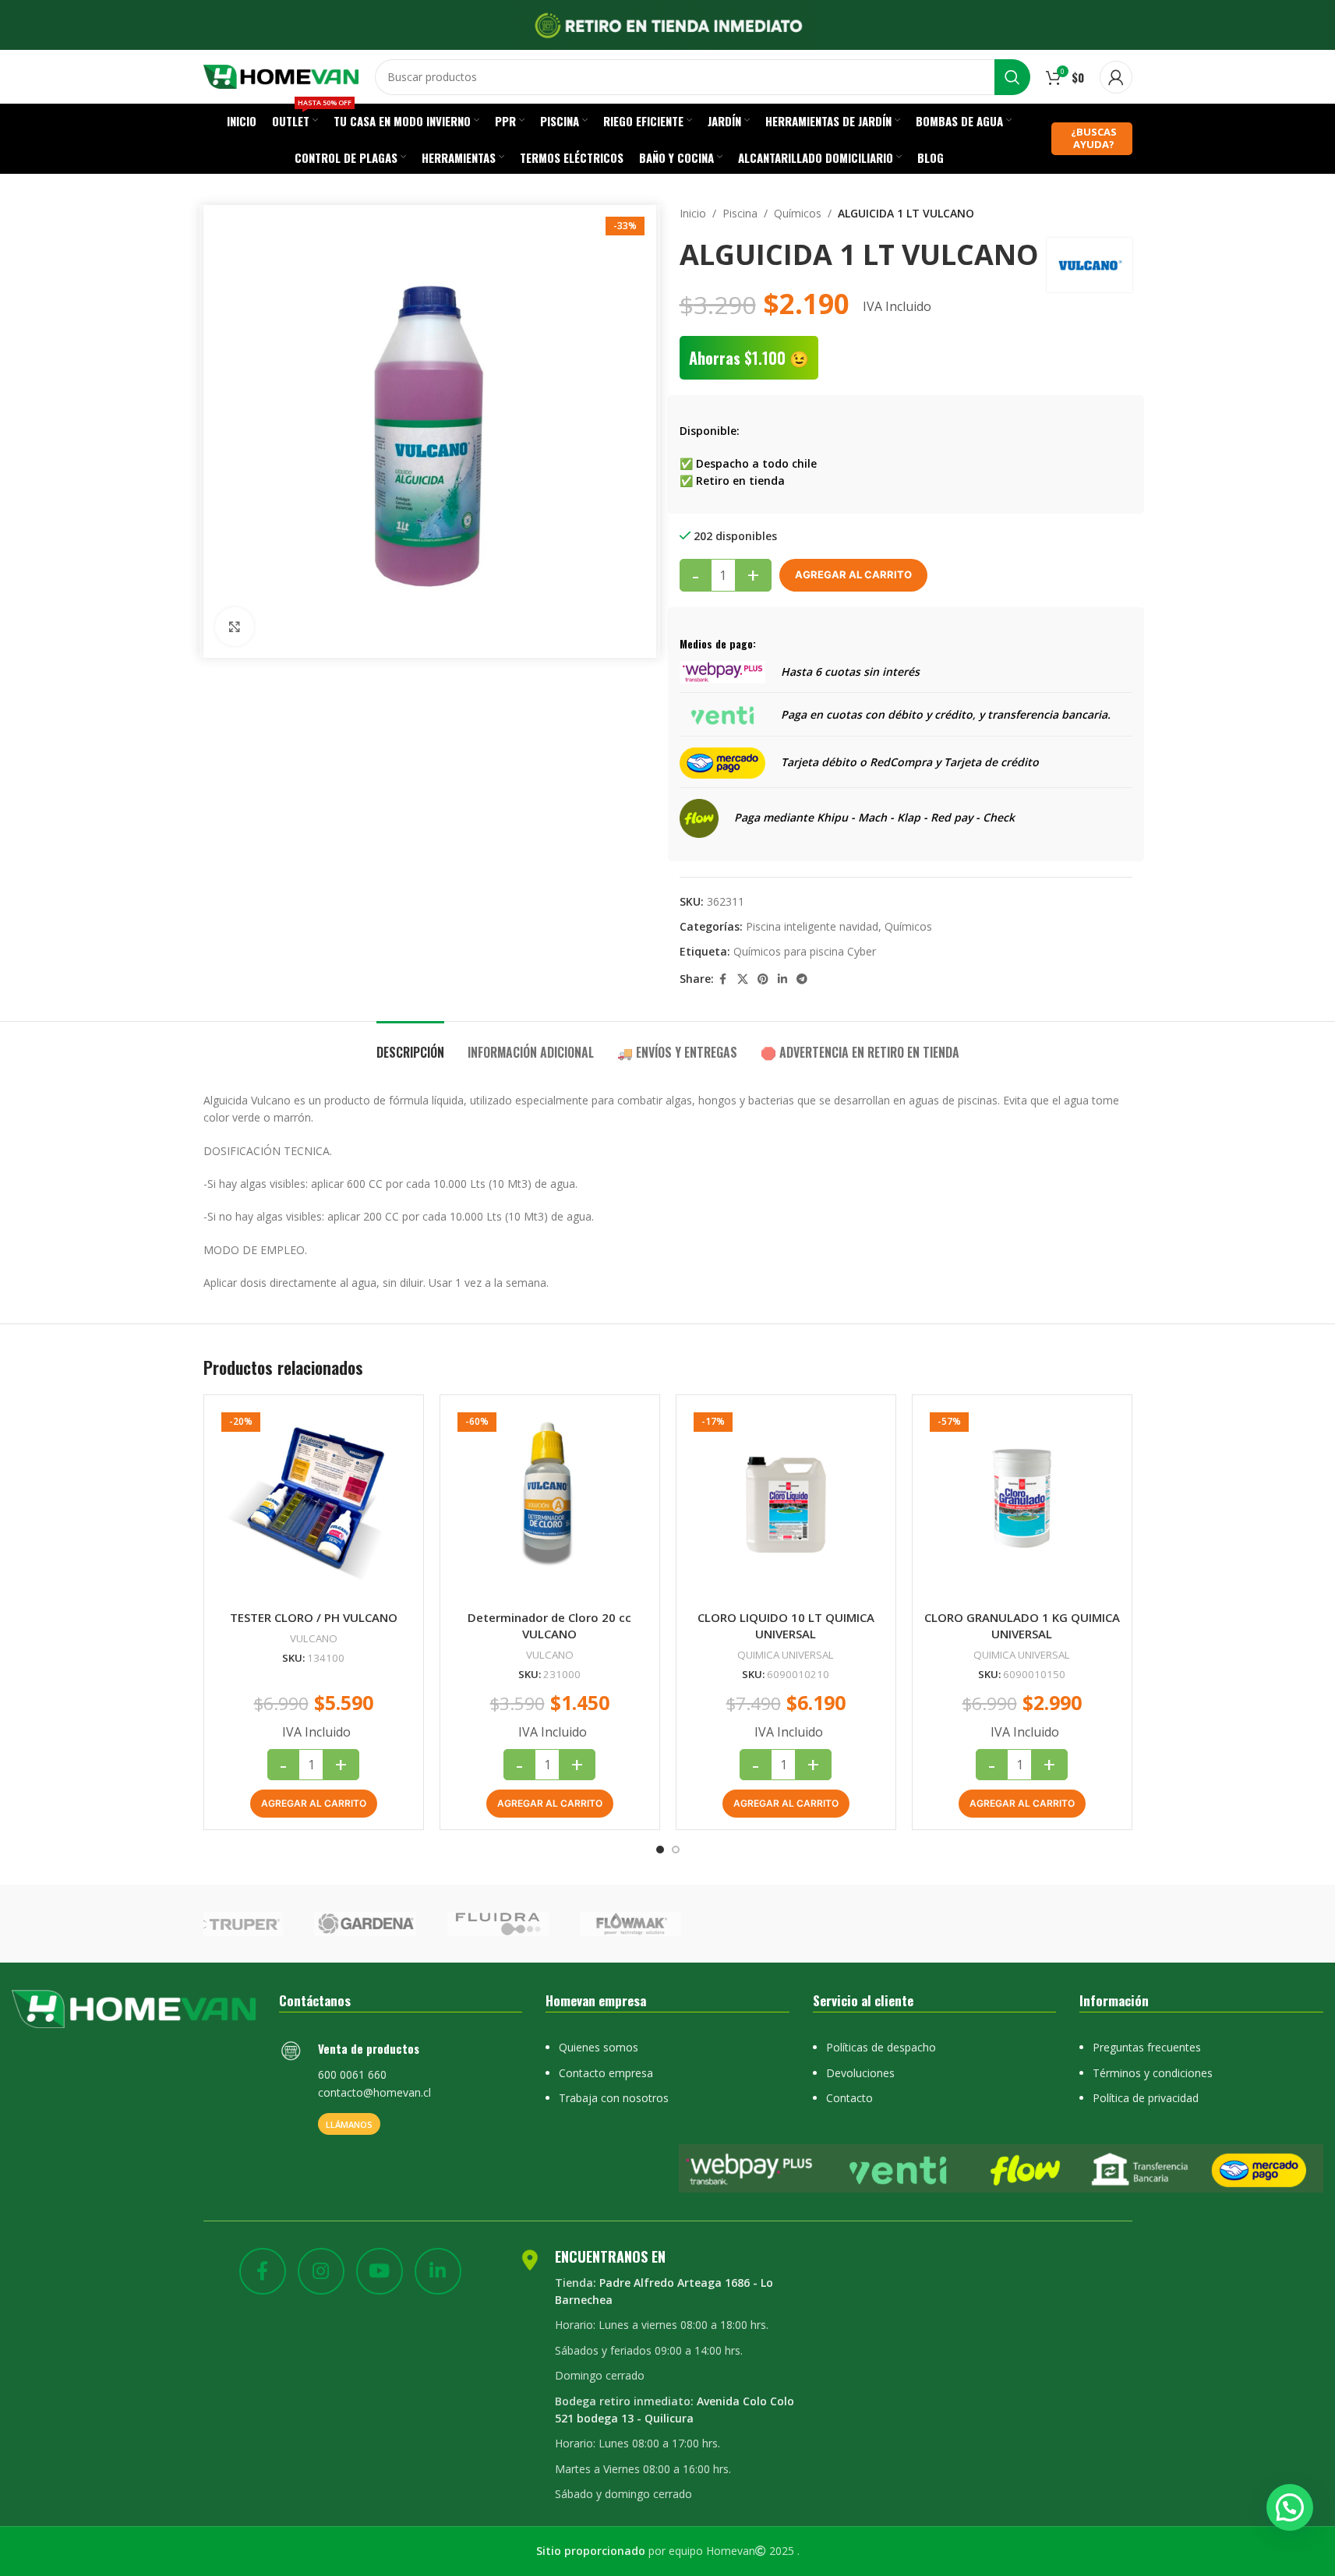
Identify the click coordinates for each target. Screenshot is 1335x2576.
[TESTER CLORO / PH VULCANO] (314, 1505)
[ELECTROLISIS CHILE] (800, 1924)
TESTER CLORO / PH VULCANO (314, 1617)
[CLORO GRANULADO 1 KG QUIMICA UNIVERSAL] (1022, 1505)
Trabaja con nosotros (614, 2098)
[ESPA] (535, 1924)
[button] (314, 1804)
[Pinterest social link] (763, 979)
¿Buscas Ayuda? (1094, 138)
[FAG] (269, 1924)
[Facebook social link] (723, 979)
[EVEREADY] (402, 1924)
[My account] (1116, 77)
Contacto (849, 2098)
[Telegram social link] (802, 979)
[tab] (410, 1045)
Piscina (740, 213)
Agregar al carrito (853, 574)
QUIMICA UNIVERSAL (786, 1655)
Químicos (798, 213)
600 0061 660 (352, 2074)
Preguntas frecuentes (1147, 2047)
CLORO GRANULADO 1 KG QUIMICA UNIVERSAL (1022, 1625)
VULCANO (314, 1638)
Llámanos (349, 2124)
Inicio (693, 213)
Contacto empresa (606, 2073)
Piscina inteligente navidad (812, 926)
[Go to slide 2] (676, 1850)
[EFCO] (933, 1924)
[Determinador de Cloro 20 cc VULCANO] (550, 1505)
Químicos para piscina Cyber (805, 951)
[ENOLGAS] (667, 1924)
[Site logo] (281, 75)
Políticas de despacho (881, 2047)
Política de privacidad (1146, 2098)
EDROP (1065, 1923)
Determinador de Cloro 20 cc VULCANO (549, 1625)
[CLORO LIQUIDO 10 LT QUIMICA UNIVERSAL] (786, 1505)
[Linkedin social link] (782, 979)
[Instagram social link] (321, 2271)
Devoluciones (860, 2073)
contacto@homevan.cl (374, 2092)
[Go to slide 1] (660, 1850)
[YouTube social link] (380, 2271)
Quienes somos (599, 2047)
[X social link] (743, 979)
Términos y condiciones (1153, 2073)
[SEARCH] (1012, 77)
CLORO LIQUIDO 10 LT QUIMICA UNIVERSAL (786, 1625)
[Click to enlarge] (235, 627)
